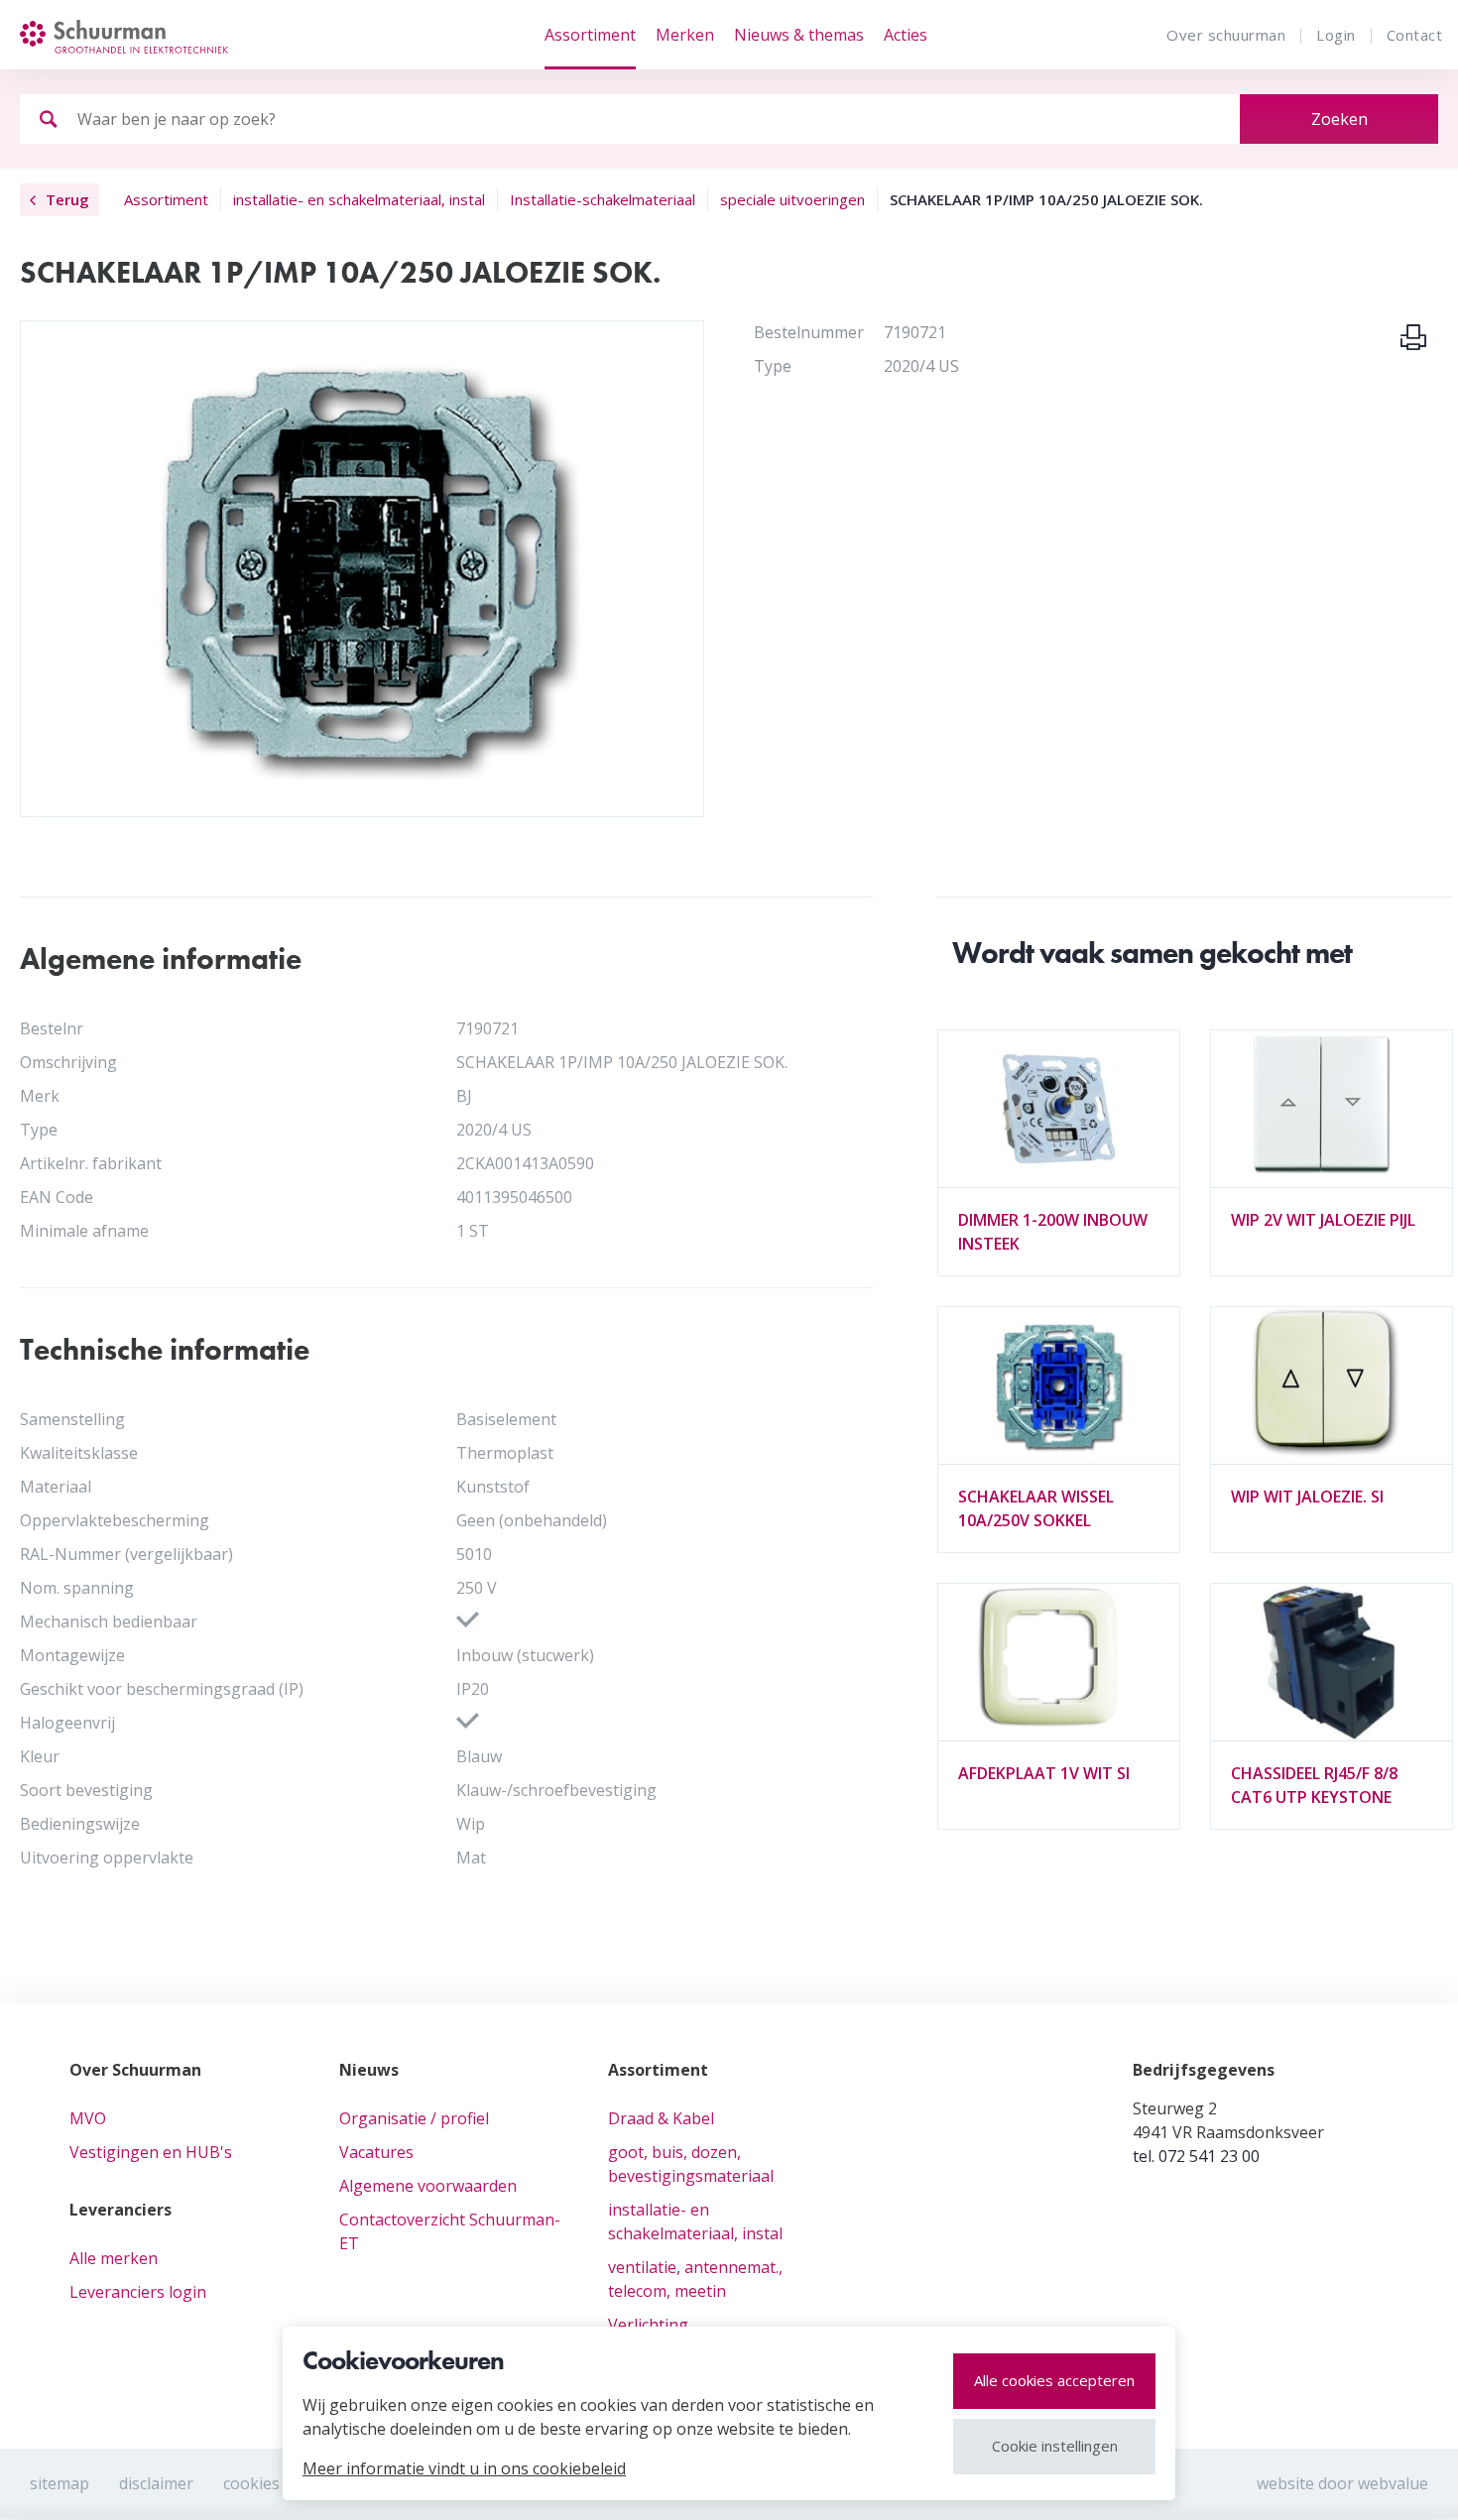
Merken (685, 35)
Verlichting (648, 2325)
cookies (251, 2483)
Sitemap (60, 2483)
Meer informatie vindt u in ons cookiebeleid (464, 2468)
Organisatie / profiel (414, 2118)
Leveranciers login (138, 2292)
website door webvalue (1342, 2483)
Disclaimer (156, 2483)
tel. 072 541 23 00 (1196, 2156)
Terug (67, 199)
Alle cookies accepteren (1054, 2380)
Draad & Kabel (661, 2118)
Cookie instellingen (1055, 2446)
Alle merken (114, 2258)
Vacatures (376, 2152)
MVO (88, 2118)
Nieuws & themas (799, 35)
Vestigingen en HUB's (151, 2152)
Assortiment (590, 35)
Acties (906, 35)
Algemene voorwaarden (428, 2186)
